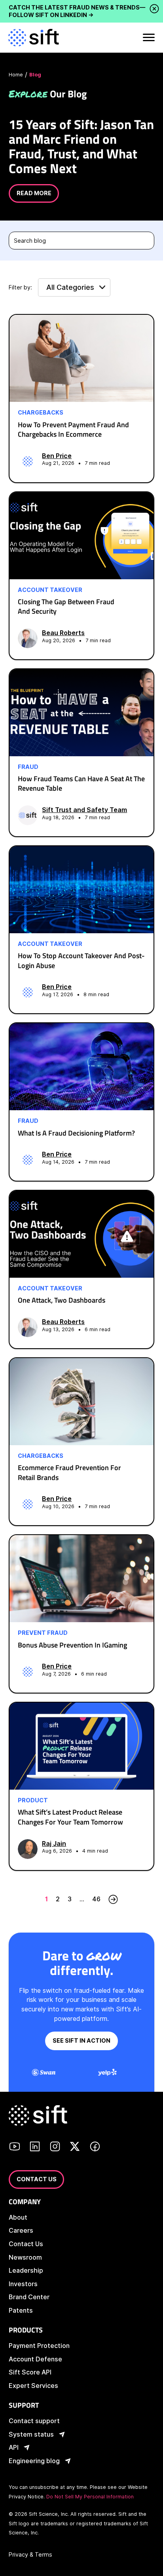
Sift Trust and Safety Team (84, 810)
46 (96, 1899)
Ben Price (57, 456)
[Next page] (113, 1899)
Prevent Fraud (43, 1633)
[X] (75, 2148)
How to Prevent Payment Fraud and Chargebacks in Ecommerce (73, 429)
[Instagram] (55, 2148)
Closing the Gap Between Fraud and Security (66, 606)
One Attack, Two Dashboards (62, 1300)
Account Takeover (50, 590)
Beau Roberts (63, 633)
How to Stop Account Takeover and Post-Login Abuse (81, 960)
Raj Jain (54, 1844)
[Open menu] (148, 38)
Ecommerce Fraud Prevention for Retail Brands (69, 1472)
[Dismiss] (153, 9)
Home (16, 75)
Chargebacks (41, 413)
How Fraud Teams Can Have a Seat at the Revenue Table (81, 783)
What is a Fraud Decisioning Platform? (76, 1133)
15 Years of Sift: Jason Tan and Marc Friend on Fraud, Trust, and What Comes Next (81, 146)
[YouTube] (15, 2148)
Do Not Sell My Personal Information (90, 2497)
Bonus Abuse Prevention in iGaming (72, 1645)
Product (33, 1800)
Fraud (28, 767)
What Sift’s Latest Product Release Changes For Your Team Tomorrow (70, 1817)
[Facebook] (95, 2148)
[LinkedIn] (35, 2148)
